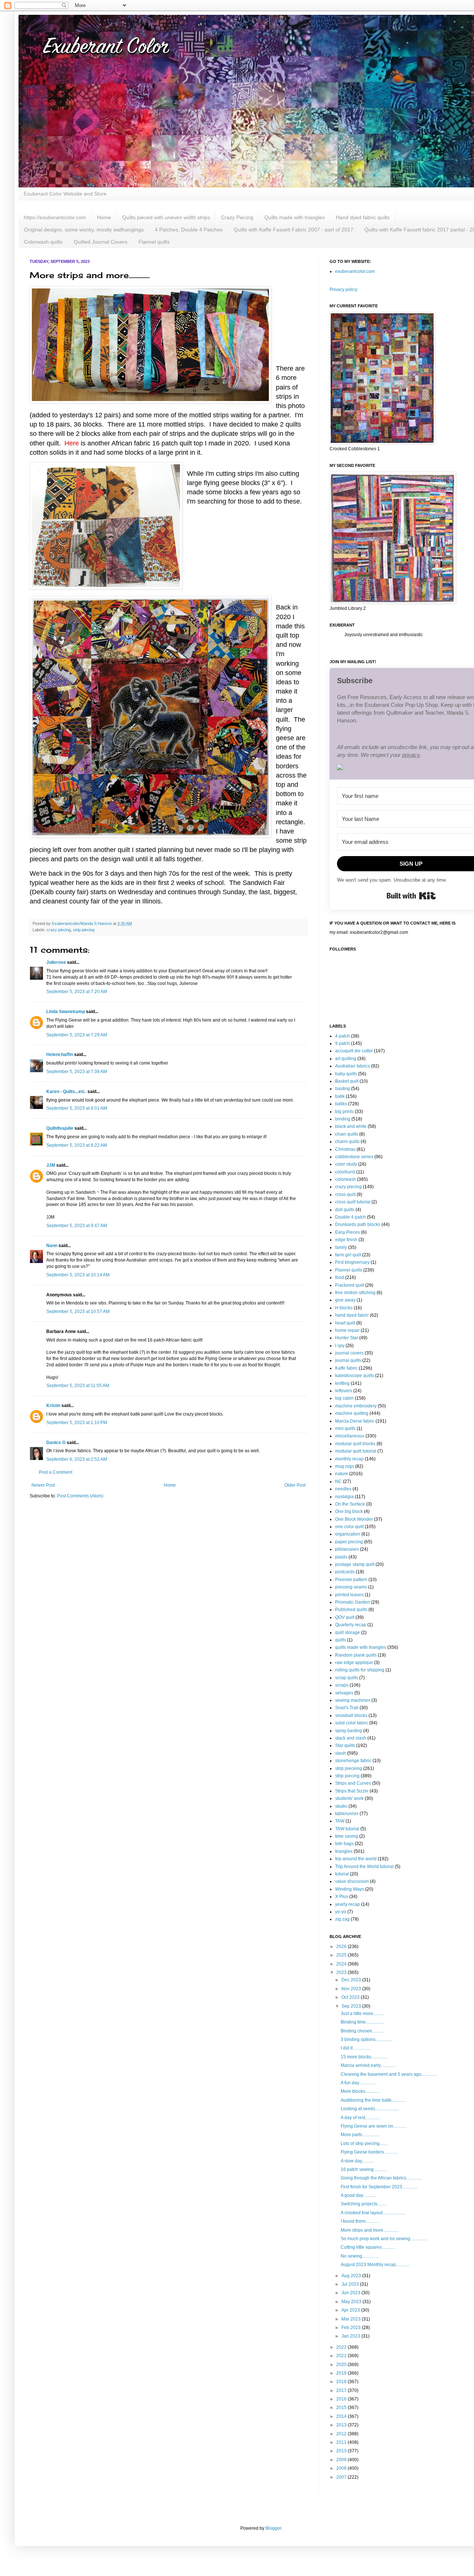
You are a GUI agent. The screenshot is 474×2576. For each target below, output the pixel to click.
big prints (344, 1112)
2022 (342, 2347)
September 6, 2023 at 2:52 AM (77, 1459)
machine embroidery (356, 1406)
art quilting (346, 1059)
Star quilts (345, 1745)
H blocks (344, 1308)
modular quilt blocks (355, 1444)
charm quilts (347, 1142)
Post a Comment (56, 1472)
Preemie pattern (351, 1580)
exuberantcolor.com (355, 271)
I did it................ (355, 2048)
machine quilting (352, 1413)
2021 (342, 2356)
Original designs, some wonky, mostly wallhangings (84, 230)
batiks (341, 1104)
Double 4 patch (351, 1217)
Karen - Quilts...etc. (66, 1092)
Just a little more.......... (363, 2014)
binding (343, 1119)
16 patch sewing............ (364, 2169)
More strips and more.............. (370, 2230)
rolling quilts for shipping (360, 1670)
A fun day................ (359, 2083)
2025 (342, 1955)
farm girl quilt (348, 1255)
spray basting (349, 1731)
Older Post (295, 1485)
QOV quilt (345, 1617)
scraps (342, 1685)
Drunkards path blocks (358, 1224)
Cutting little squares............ (368, 2247)
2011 (342, 2442)
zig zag (342, 1919)
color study (346, 1164)
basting (343, 1089)
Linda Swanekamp (66, 1012)
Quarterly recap (351, 1625)
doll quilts (345, 1210)
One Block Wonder (354, 1519)
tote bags (344, 1844)
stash (341, 1753)
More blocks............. (360, 2091)
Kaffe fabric (346, 1368)
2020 (342, 2365)
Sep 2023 (352, 2006)
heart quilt (345, 1323)
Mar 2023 (352, 2319)
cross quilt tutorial (353, 1202)
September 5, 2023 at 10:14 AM (78, 1275)
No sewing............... (360, 2256)
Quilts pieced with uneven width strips (166, 217)
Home (104, 217)
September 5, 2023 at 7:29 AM (77, 1035)
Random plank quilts (356, 1655)
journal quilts (348, 1360)
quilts (341, 1640)
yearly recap (348, 1904)
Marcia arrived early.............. (368, 2065)
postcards (345, 1572)
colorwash (346, 1179)
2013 (342, 2425)
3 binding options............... (366, 2039)
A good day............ (358, 2195)
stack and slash (351, 1738)
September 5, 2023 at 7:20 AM (77, 992)
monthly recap (349, 1459)
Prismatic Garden (353, 1602)
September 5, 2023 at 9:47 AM (77, 1226)
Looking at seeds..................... (370, 2109)
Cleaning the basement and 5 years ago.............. (389, 2074)
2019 (342, 2373)
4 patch (343, 1036)
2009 (342, 2460)
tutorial (342, 1874)
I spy (340, 1346)
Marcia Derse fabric (355, 1421)
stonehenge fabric (353, 1761)
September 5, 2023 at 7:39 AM (77, 1072)
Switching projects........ (363, 2204)
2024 (342, 1964)
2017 (342, 2390)
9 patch (343, 1043)
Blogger (273, 2528)
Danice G (56, 1443)
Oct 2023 (351, 1997)
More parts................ (360, 2135)
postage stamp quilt (355, 1564)
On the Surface (350, 1504)
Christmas (345, 1149)
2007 (342, 2477)
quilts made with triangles (361, 1647)
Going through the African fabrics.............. (381, 2178)
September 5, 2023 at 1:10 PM (77, 1423)
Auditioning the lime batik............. (373, 2100)
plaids (341, 1557)
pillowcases (347, 1549)
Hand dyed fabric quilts (363, 217)
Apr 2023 (351, 2310)
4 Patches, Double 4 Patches (189, 230)
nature (342, 1474)
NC (338, 1481)
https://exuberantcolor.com (55, 217)
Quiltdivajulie (60, 1128)
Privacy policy (343, 290)
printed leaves (349, 1595)
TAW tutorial (347, 1829)
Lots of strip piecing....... (364, 2144)
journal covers (349, 1353)
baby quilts (346, 1074)
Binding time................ (362, 2022)
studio (341, 1806)
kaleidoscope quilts (355, 1376)
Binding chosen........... (363, 2031)
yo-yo (341, 1912)
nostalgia (344, 1497)
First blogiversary (352, 1262)
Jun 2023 (351, 2293)
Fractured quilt (350, 1285)
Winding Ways (350, 1889)
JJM (51, 1165)
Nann (52, 1246)
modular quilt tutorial (356, 1451)
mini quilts (345, 1429)
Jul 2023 (351, 2284)
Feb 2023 (352, 2328)
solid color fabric (352, 1723)
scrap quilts (347, 1678)
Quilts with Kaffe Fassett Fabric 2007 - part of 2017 (293, 230)
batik (340, 1096)
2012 (342, 2434)
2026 (342, 1947)
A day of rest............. (360, 2118)
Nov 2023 (352, 1989)
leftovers (344, 1391)
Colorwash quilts (43, 242)
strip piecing (84, 930)
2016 (342, 2399)
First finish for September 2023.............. (379, 2187)
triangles (344, 1851)
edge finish (346, 1240)
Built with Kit (411, 896)
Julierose (56, 962)
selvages (344, 1693)
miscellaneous (350, 1436)
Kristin (53, 1406)
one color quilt (349, 1527)
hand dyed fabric (352, 1315)
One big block (349, 1511)
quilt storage (348, 1633)
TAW (340, 1821)
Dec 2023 (352, 1980)
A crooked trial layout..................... (373, 2213)
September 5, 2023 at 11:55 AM (78, 1386)
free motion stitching (355, 1293)
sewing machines (353, 1700)
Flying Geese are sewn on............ (374, 2126)
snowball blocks (351, 1715)
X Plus (342, 1897)
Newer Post (43, 1485)
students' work (349, 1798)
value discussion (352, 1881)
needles (343, 1489)
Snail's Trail (347, 1708)
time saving (347, 1836)
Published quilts (351, 1610)
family (341, 1247)
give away (345, 1300)
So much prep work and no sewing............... (384, 2239)
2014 (342, 2416)
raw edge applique (354, 1663)
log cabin (344, 1398)
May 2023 (352, 2302)
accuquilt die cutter (354, 1051)
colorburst (345, 1172)
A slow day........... (357, 2161)
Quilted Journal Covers (101, 242)
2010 (342, 2451)
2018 (342, 2382)
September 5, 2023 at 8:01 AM (77, 1108)
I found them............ (360, 2221)
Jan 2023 (351, 2336)
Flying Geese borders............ (369, 2152)
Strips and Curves (353, 1783)
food (340, 1277)
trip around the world (356, 1859)
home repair (347, 1330)
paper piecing (349, 1542)
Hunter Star (347, 1338)
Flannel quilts (154, 242)
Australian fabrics (353, 1066)
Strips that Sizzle (352, 1791)
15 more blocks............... (364, 2057)
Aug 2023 (352, 2276)
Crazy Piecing (237, 217)
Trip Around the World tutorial (364, 1867)
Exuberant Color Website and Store (65, 194)
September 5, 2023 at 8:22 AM (77, 1145)
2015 (342, 2408)
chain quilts (347, 1134)
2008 (342, 2468)
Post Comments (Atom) (80, 1496)
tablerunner (347, 1814)
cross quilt (345, 1195)
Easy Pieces (348, 1232)
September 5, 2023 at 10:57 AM (78, 1312)
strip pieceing (349, 1768)
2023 (342, 1972)
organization (348, 1534)
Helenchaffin (60, 1055)
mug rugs (345, 1466)
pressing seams (351, 1587)
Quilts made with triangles (295, 217)
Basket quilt (347, 1081)
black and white (351, 1126)
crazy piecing (59, 930)
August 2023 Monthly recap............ (375, 2265)
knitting (342, 1383)
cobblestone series (354, 1157)
